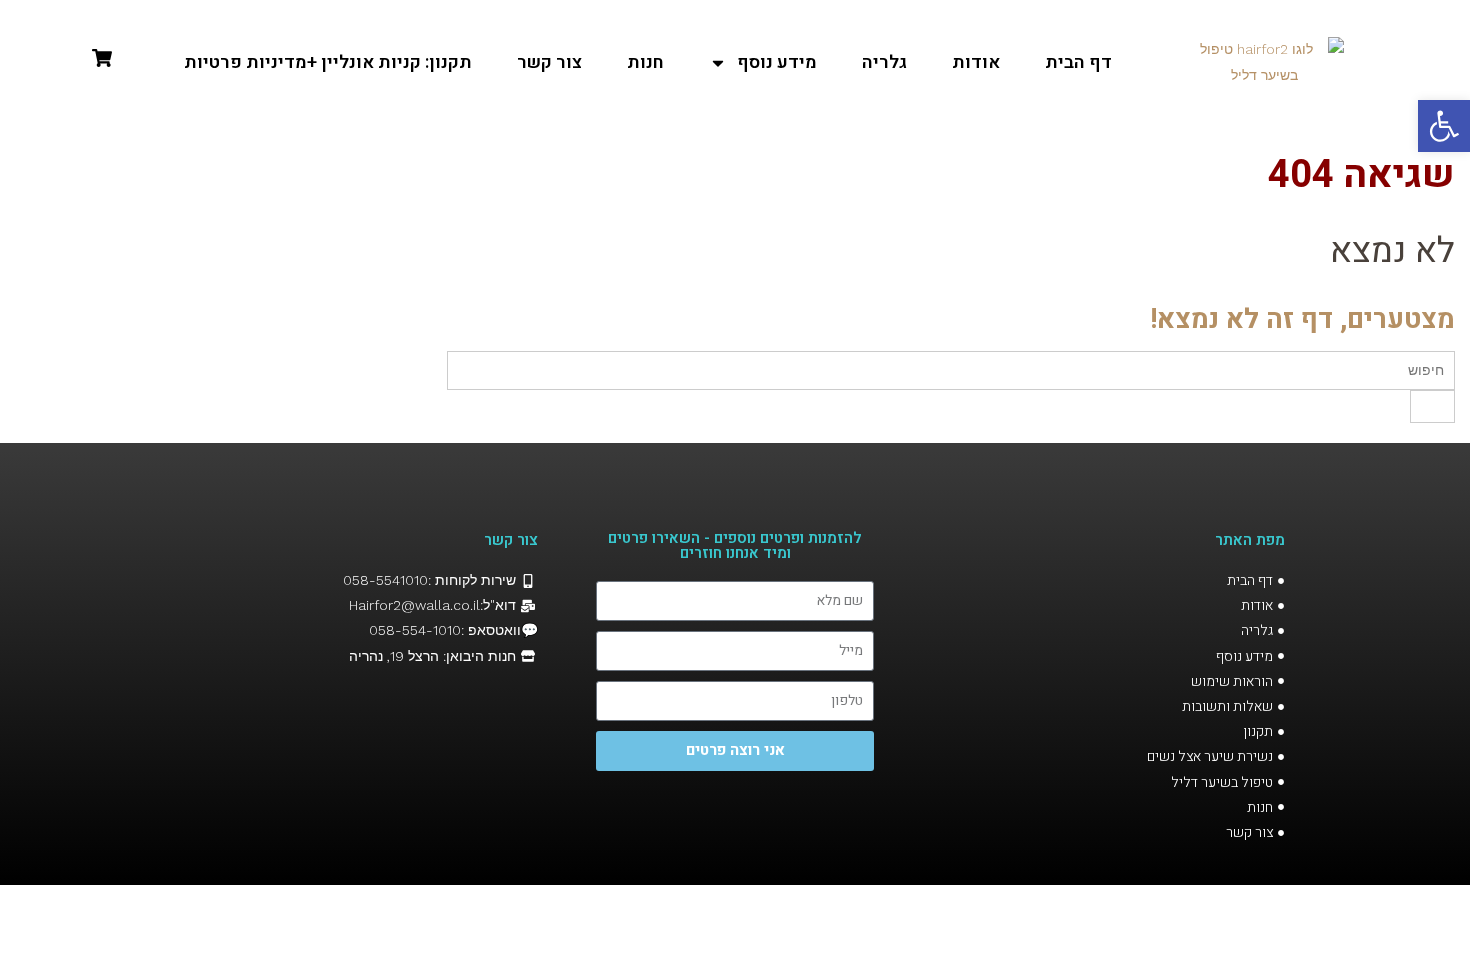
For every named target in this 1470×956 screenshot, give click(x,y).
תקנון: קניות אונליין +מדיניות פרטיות (328, 62)
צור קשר (549, 62)
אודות (976, 62)
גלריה (884, 62)
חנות (645, 62)
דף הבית (1078, 62)
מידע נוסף (777, 62)
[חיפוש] (1432, 406)
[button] (1444, 126)
